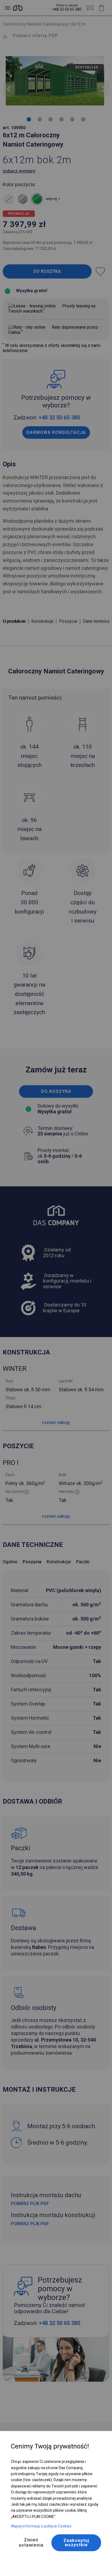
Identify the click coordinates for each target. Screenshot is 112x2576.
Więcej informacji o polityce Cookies (41, 2526)
